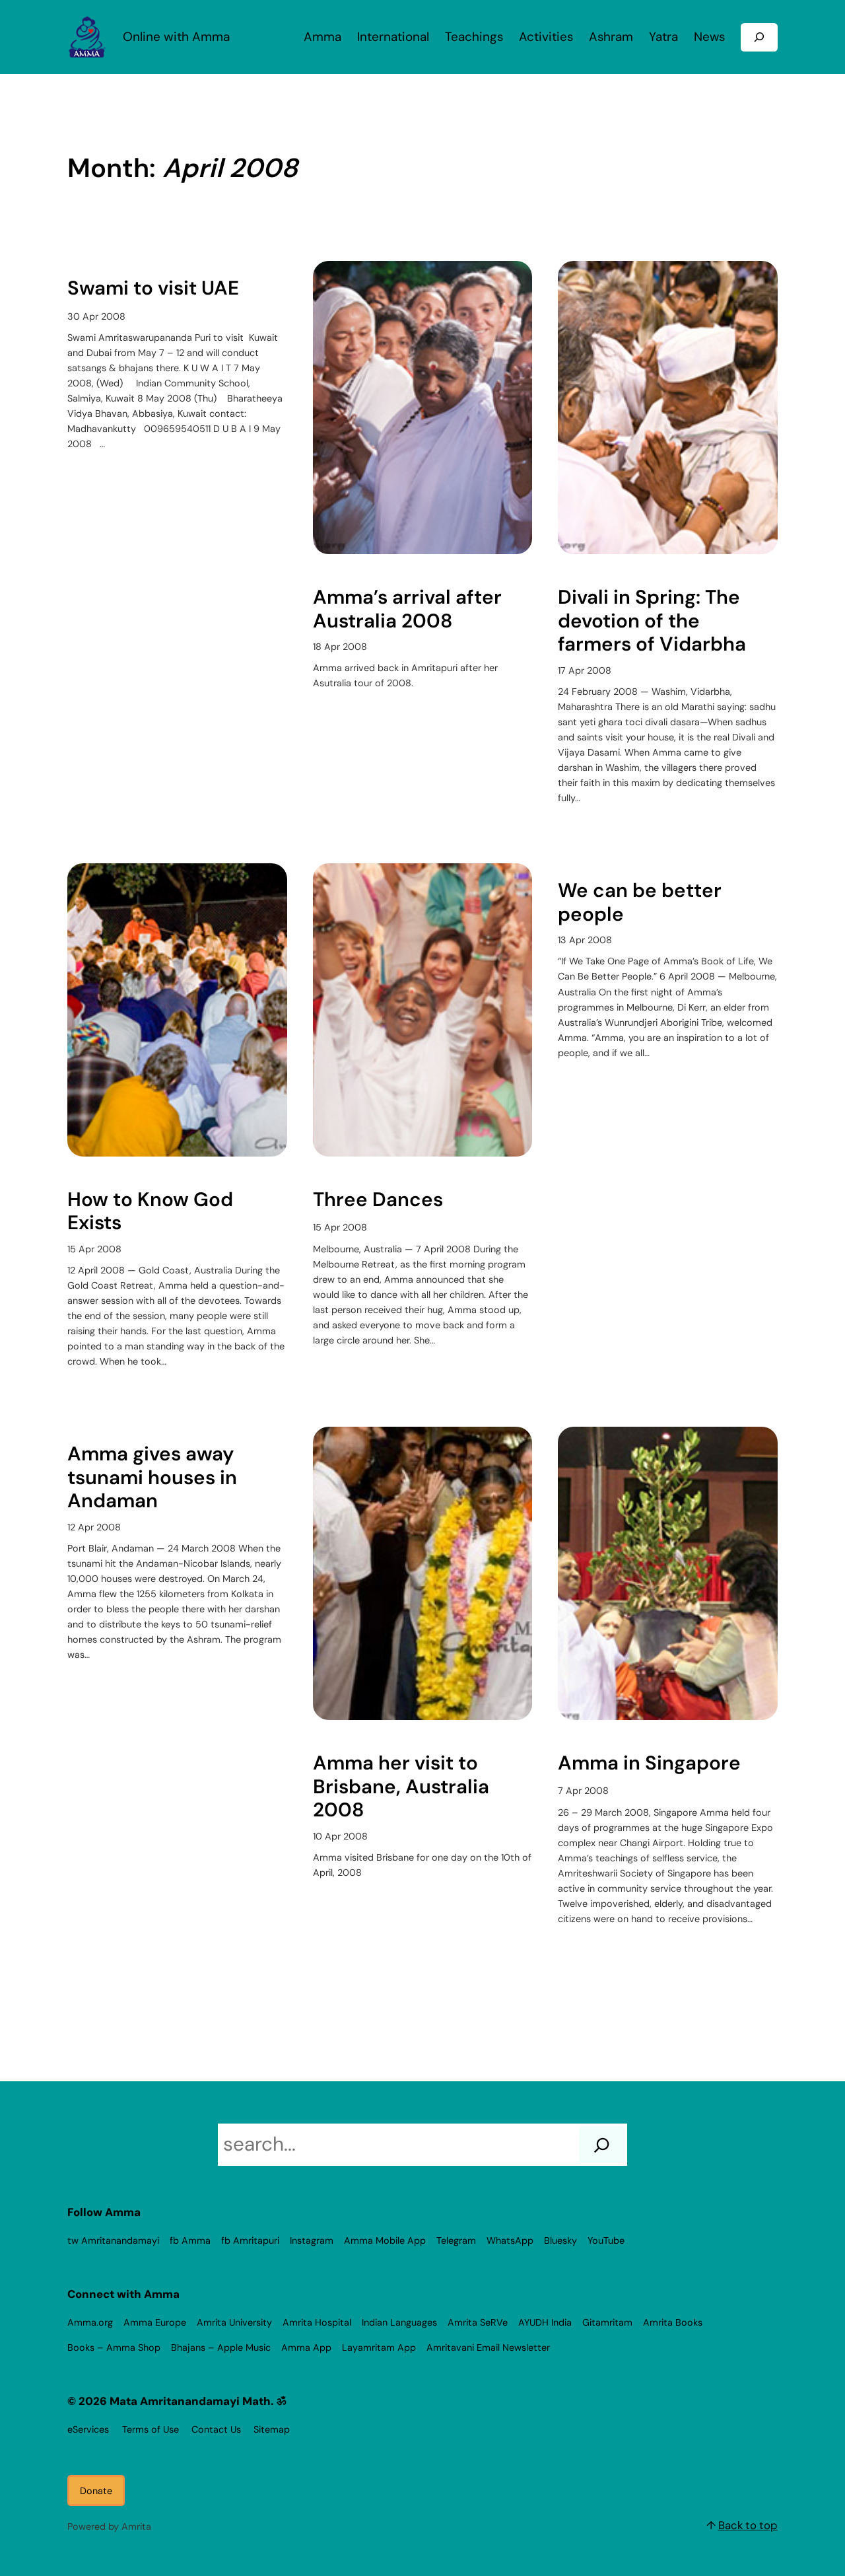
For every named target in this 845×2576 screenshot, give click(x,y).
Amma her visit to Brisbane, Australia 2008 (401, 1787)
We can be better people (640, 903)
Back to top (748, 2525)
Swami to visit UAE (153, 289)
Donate (96, 2491)
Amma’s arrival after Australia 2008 (407, 609)
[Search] (602, 2145)
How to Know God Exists (150, 1212)
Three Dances (378, 1200)
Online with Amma (176, 37)
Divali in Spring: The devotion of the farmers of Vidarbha (652, 621)
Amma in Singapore (649, 1764)
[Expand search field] (759, 37)
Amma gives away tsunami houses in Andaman (152, 1478)
